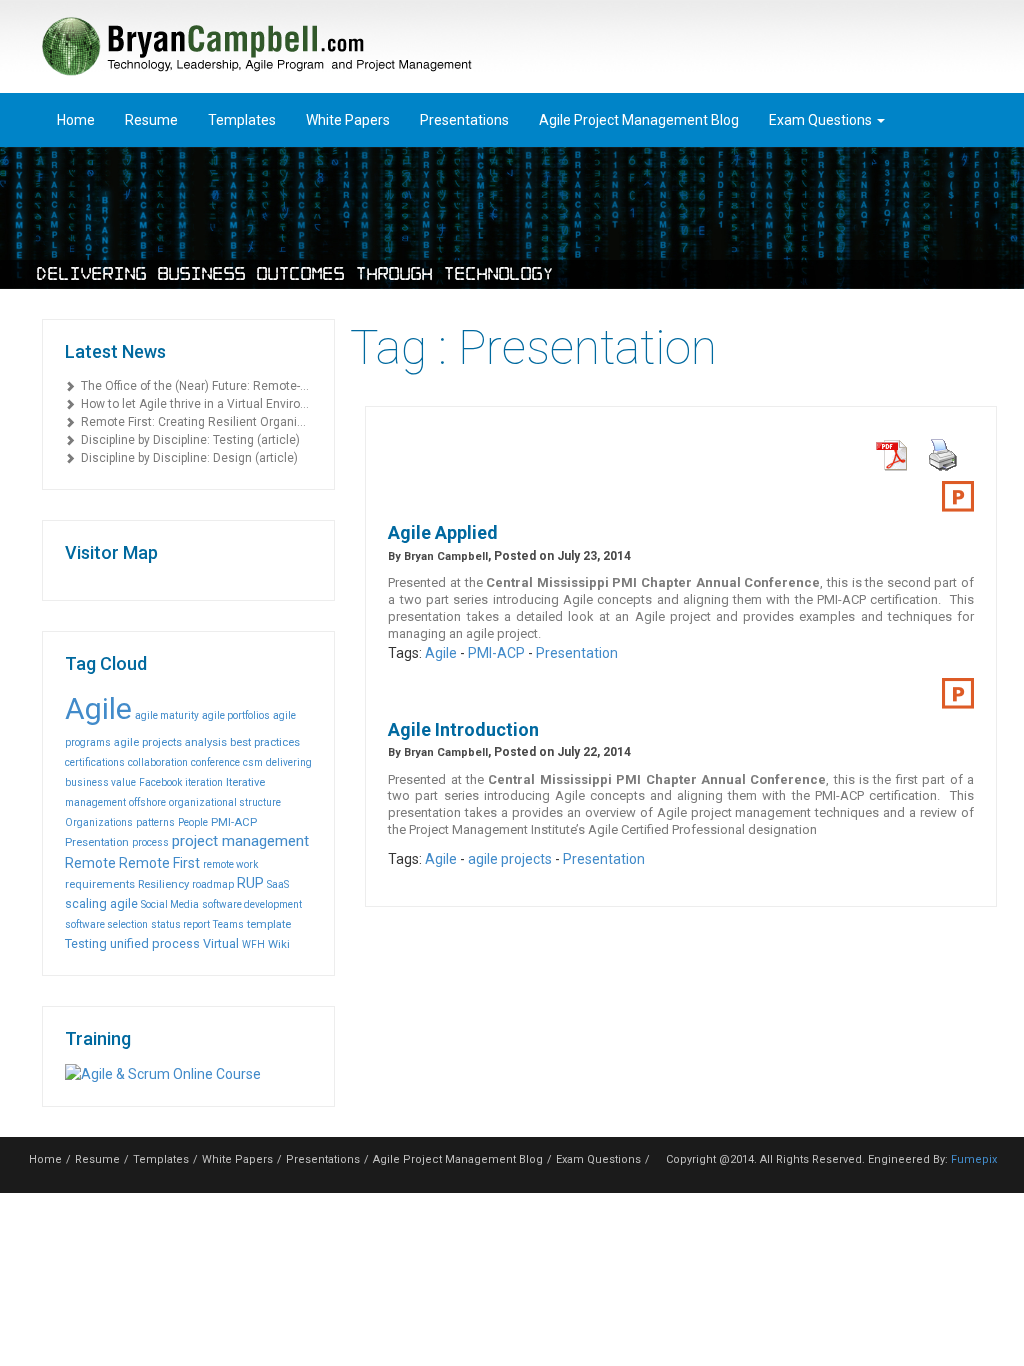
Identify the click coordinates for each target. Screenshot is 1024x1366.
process (150, 842)
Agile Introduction (463, 729)
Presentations (464, 120)
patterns (155, 822)
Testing (86, 943)
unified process (155, 943)
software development (252, 904)
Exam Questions (822, 120)
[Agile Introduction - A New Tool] (958, 694)
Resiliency (163, 884)
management (95, 802)
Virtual (221, 943)
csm (253, 762)
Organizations (99, 822)
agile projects (148, 742)
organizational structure (225, 802)
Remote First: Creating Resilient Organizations (193, 422)
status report (180, 924)
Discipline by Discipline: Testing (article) (187, 440)
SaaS (278, 884)
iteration (204, 782)
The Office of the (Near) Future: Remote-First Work (193, 386)
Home (76, 120)
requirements (100, 884)
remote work (230, 864)
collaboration (158, 762)
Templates (242, 120)
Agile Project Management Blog (639, 120)
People (193, 822)
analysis (206, 742)
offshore (147, 802)
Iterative (245, 782)
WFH (253, 944)
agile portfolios (236, 715)
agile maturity (167, 715)
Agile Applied (443, 532)
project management (240, 841)
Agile (98, 708)
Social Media (170, 904)
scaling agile (101, 903)
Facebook (160, 782)
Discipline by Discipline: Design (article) (186, 458)
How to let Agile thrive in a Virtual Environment (193, 404)
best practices (265, 742)
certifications (95, 762)
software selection (106, 924)
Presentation (97, 842)
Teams (228, 924)
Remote (90, 863)
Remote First (159, 863)
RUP (250, 883)
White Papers (348, 120)
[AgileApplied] (958, 497)
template (269, 924)
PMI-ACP (234, 822)
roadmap (213, 884)
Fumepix (974, 1159)
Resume (151, 120)
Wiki (279, 944)
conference (215, 762)
